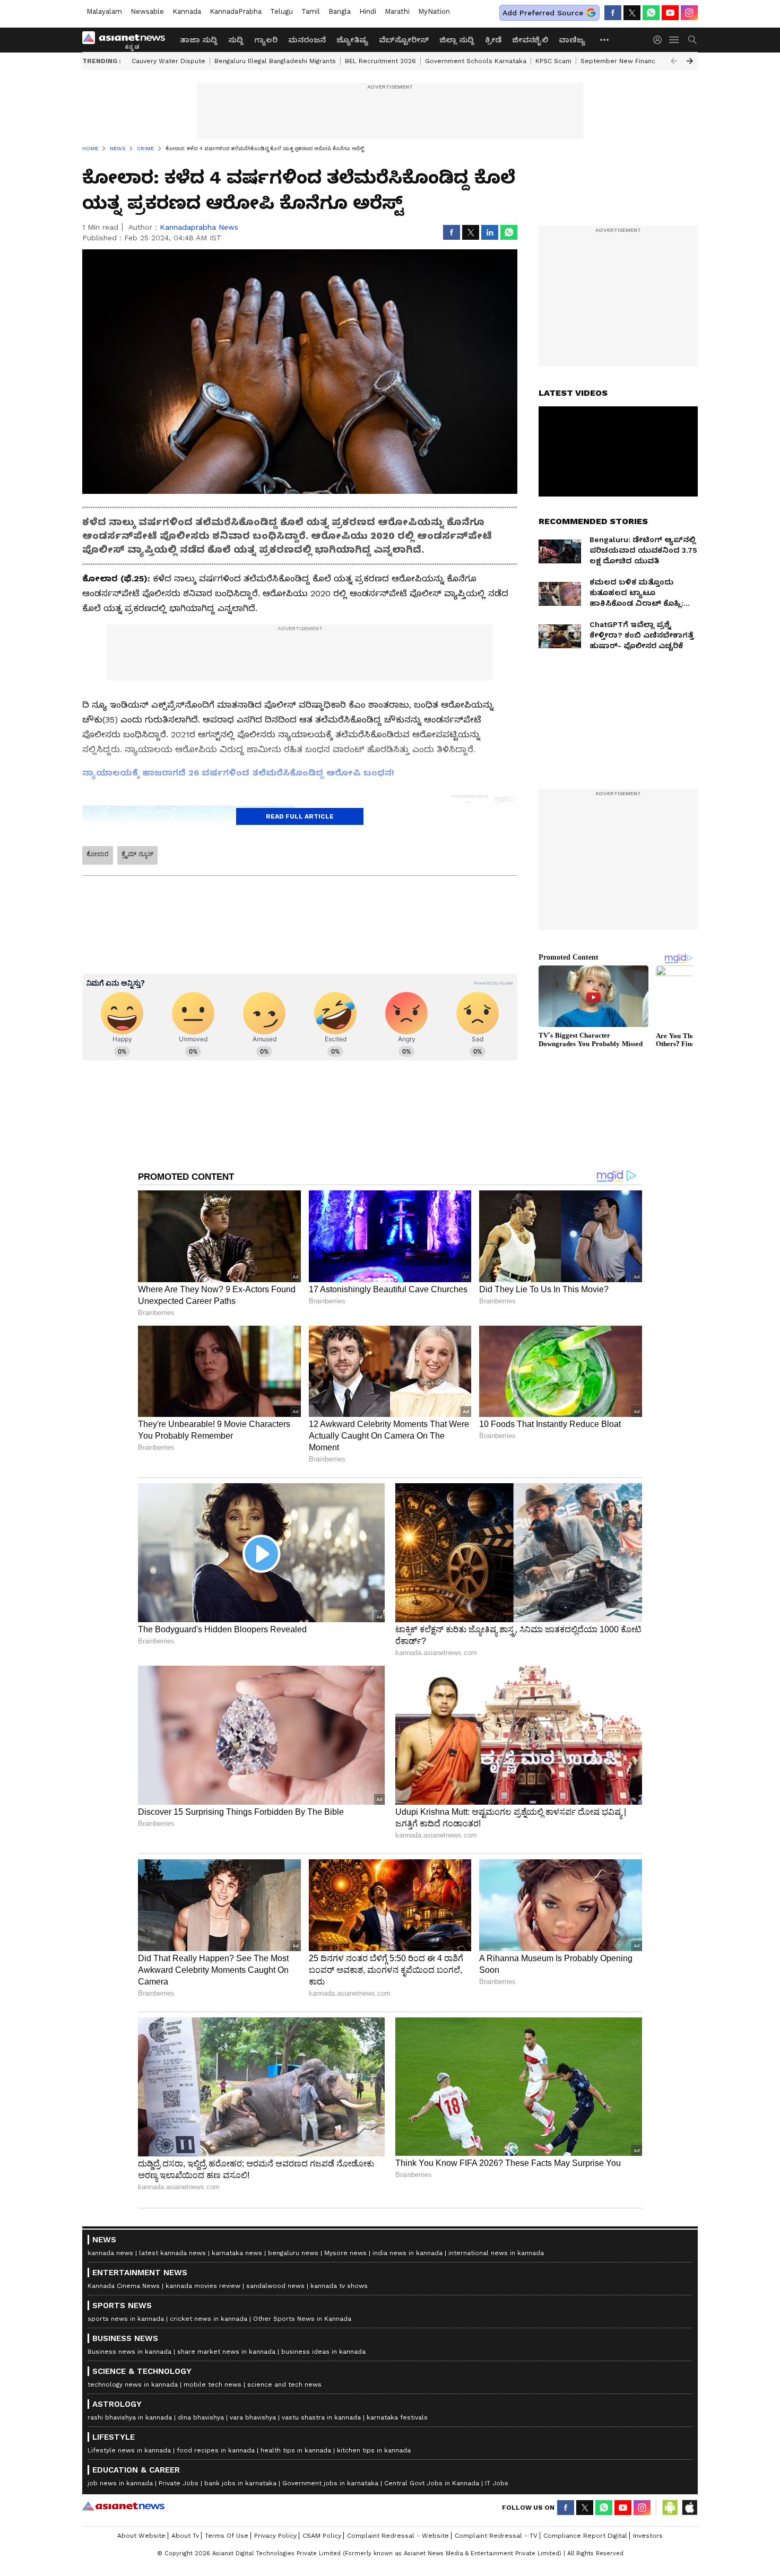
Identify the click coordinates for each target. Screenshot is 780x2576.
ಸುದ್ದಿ (236, 40)
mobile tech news (213, 2384)
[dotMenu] (605, 40)
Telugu (281, 11)
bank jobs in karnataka (240, 2483)
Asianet (123, 2506)
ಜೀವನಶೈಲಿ (530, 40)
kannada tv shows (339, 2286)
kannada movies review (203, 2286)
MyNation (434, 11)
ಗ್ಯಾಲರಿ (266, 40)
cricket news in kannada (209, 2319)
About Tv (185, 2536)
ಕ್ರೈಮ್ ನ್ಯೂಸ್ (137, 854)
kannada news (110, 2253)
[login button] (660, 40)
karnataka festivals (397, 2417)
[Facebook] (613, 13)
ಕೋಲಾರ (98, 854)
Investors (648, 2536)
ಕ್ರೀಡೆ (493, 40)
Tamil (311, 11)
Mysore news (345, 2253)
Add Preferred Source (543, 13)
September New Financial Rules (632, 61)
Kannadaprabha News (199, 227)
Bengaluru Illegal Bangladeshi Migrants (275, 61)
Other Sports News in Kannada (302, 2319)
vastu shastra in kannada (321, 2417)
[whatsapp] (651, 13)
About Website (141, 2536)
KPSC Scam (553, 61)
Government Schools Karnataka (476, 61)
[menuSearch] (692, 40)
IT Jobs (497, 2483)
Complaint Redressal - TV (496, 2536)
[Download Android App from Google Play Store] (670, 2508)
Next (690, 61)
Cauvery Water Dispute (168, 61)
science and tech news (284, 2384)
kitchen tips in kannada (374, 2450)
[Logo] (127, 40)
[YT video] (670, 13)
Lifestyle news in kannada (129, 2450)
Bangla (340, 11)
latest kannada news (172, 2253)
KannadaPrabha (236, 11)
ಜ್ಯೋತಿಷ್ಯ (352, 40)
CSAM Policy (322, 2536)
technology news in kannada (133, 2384)
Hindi (368, 11)
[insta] (689, 13)
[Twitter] (632, 13)
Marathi (397, 11)
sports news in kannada (126, 2319)
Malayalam (104, 11)
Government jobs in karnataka (330, 2483)
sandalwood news (275, 2286)
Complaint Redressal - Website (398, 2536)
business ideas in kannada (323, 2352)
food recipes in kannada (216, 2450)
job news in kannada (120, 2483)
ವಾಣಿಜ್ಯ (572, 40)
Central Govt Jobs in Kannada (432, 2483)
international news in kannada (496, 2253)
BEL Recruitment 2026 (380, 61)
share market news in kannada (226, 2352)
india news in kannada (408, 2253)
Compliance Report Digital (585, 2536)
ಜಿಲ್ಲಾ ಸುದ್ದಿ (457, 40)
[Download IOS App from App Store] (689, 2508)
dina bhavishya (201, 2417)
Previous (674, 61)
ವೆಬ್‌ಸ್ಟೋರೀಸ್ (404, 40)
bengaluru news (293, 2253)
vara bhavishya (253, 2417)
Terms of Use (227, 2536)
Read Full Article (300, 816)
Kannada (187, 11)
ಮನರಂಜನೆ (307, 40)
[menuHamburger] (674, 40)
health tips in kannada (296, 2450)
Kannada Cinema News (124, 2286)
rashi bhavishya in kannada (130, 2417)
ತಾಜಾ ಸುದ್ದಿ (199, 40)
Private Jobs (179, 2483)
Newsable (147, 11)
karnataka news (237, 2253)
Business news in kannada (129, 2352)
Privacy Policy (275, 2536)
